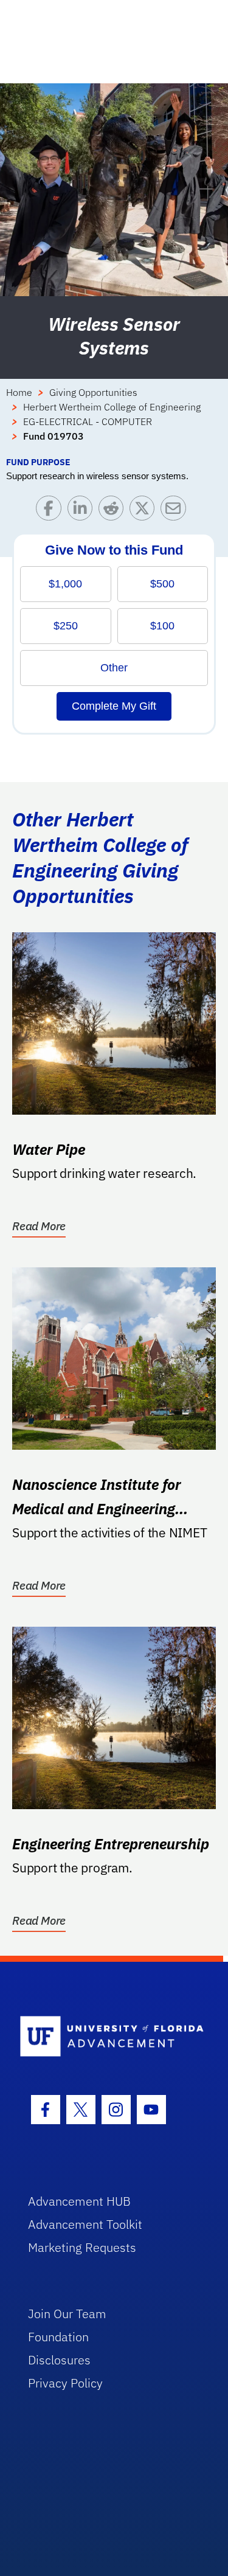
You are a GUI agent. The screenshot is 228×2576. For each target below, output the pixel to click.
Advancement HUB (79, 2201)
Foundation (58, 2337)
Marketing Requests (82, 2247)
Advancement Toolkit (85, 2224)
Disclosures (59, 2360)
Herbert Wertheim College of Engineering (112, 407)
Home (19, 392)
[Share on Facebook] (51, 511)
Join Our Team (67, 2314)
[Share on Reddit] (114, 511)
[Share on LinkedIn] (83, 511)
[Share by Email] (176, 511)
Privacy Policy (65, 2383)
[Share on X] (145, 511)
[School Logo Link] (107, 2037)
